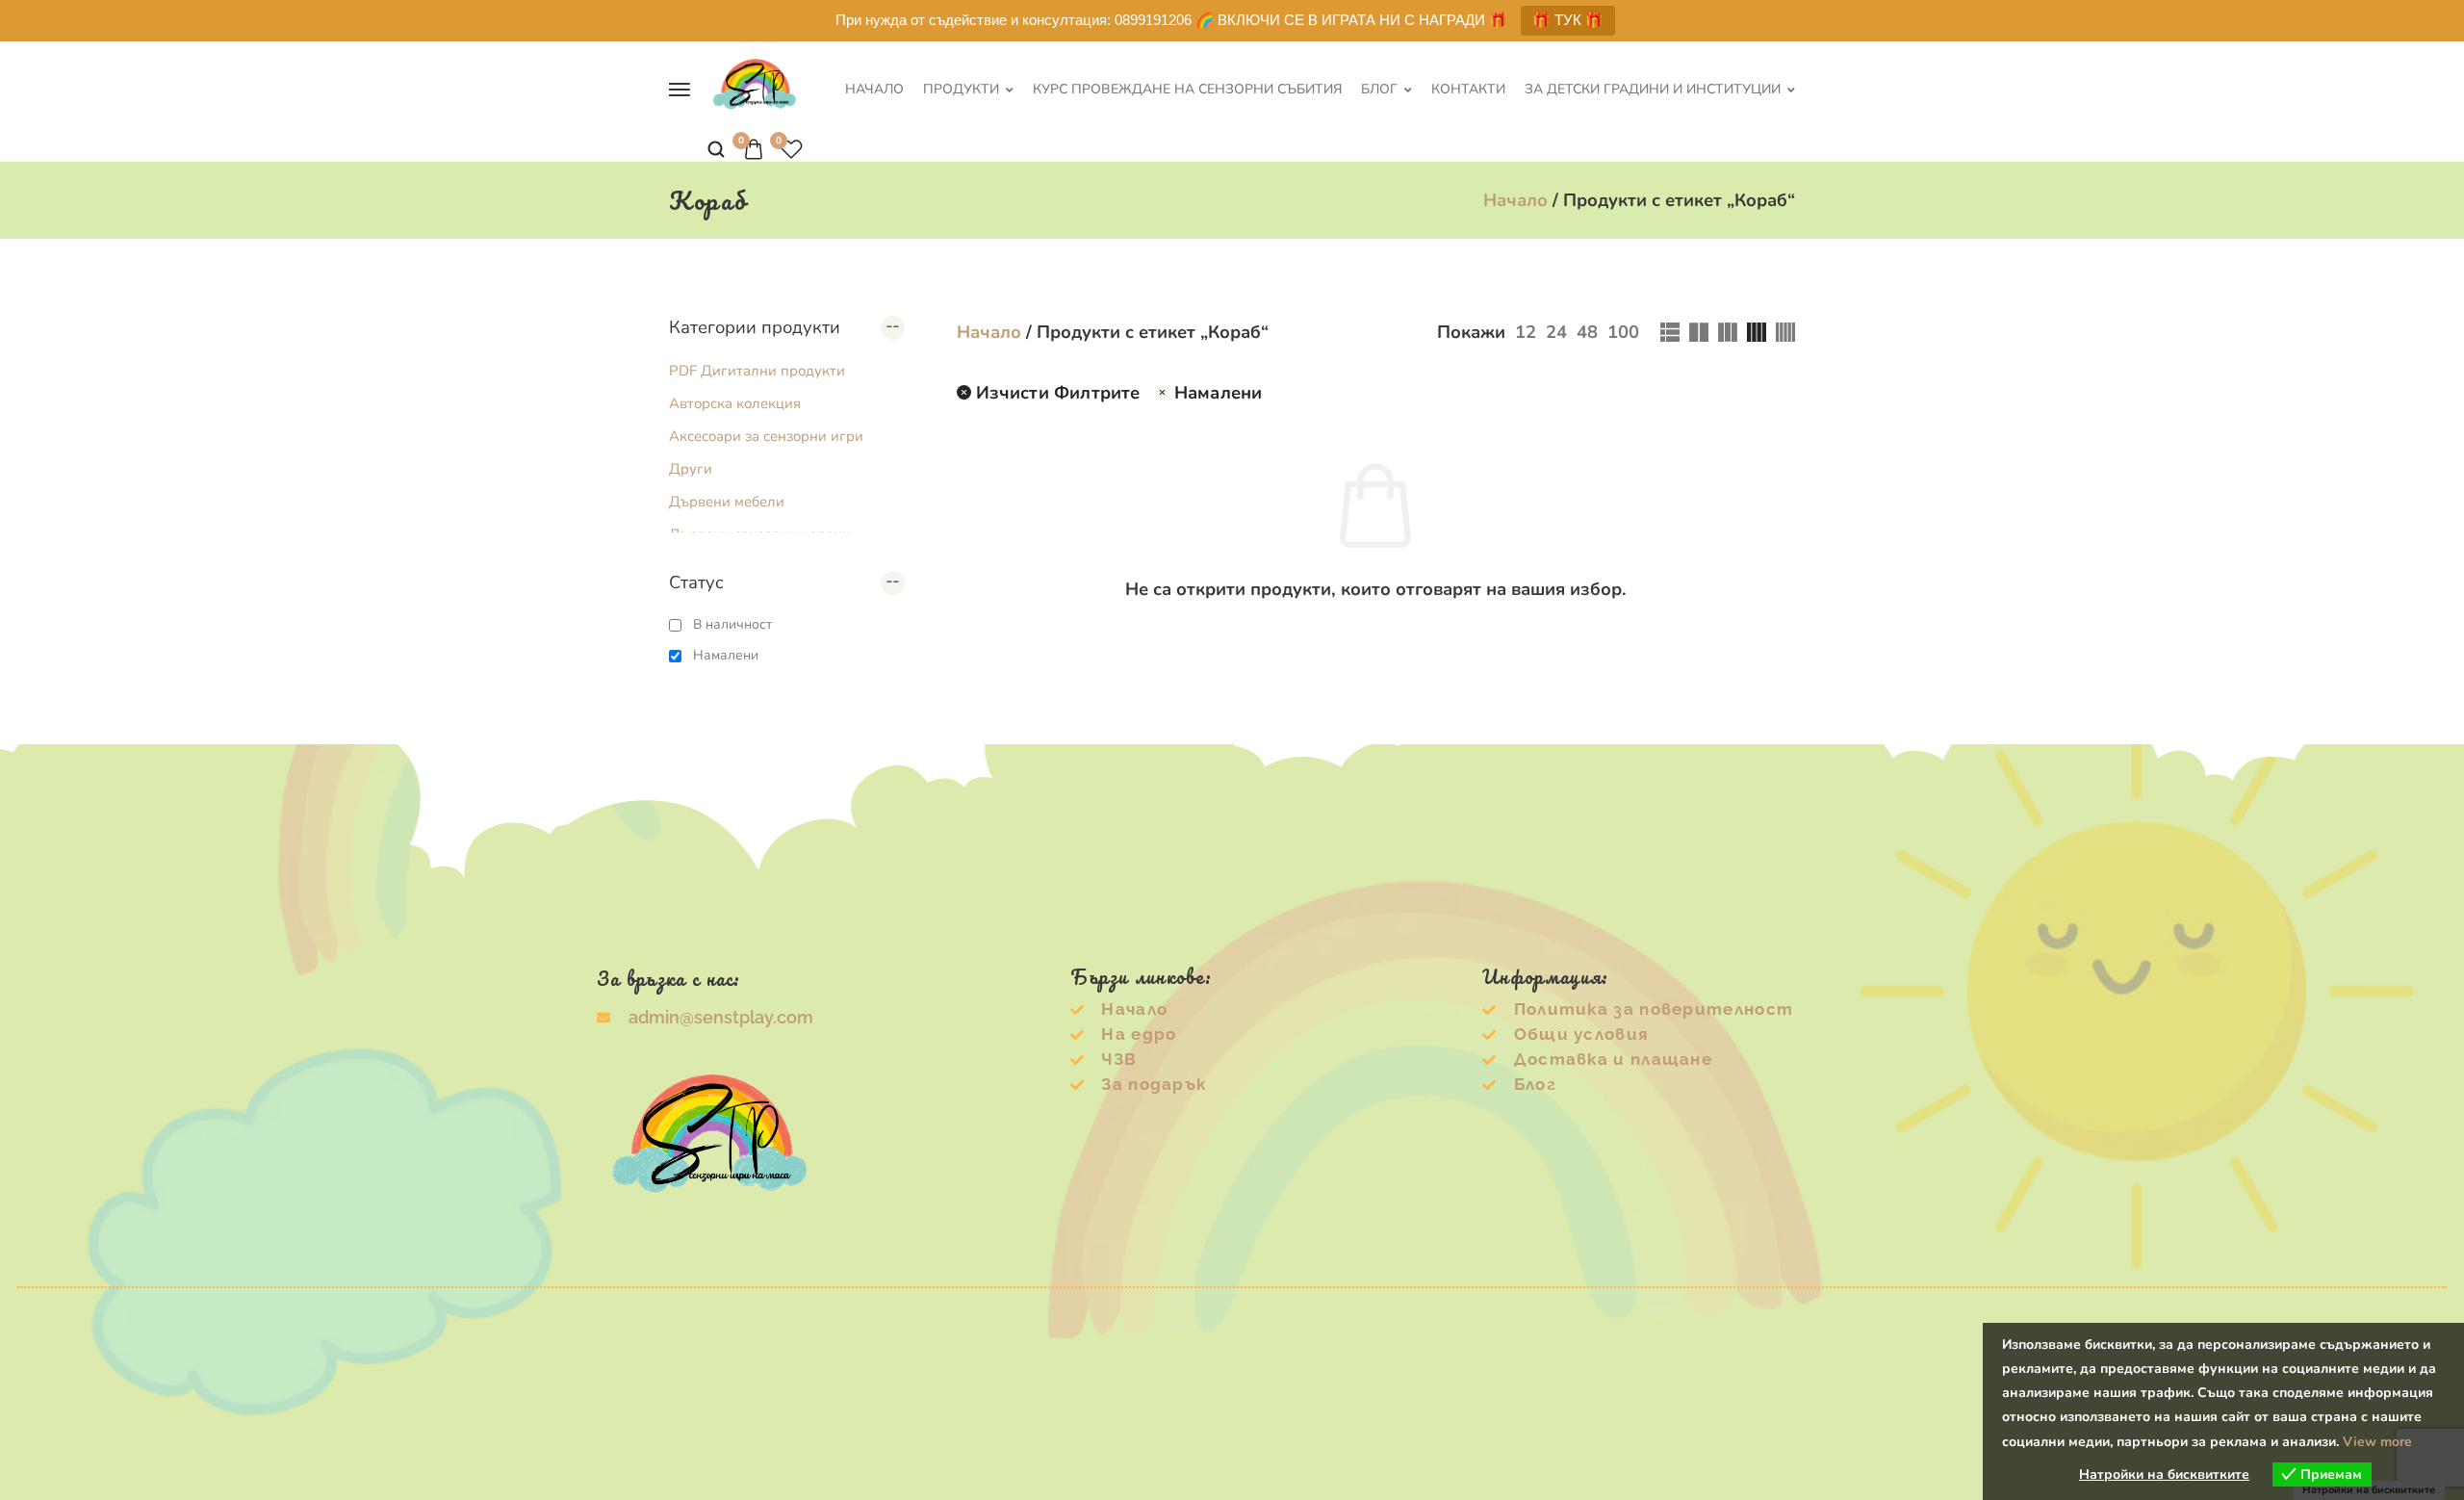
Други (691, 469)
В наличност (732, 624)
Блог (1379, 90)
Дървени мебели (727, 502)
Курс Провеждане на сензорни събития (1187, 90)
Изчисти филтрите (1058, 392)
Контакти (1468, 90)
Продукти (961, 90)
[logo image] (755, 87)
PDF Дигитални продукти (757, 371)
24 (1556, 332)
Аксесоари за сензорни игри (766, 436)
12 (1526, 332)
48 (1587, 332)
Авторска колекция (735, 403)
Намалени (726, 655)
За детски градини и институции (1653, 90)
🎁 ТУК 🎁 (1568, 20)
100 (1623, 332)
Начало (874, 90)
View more (2377, 1442)
